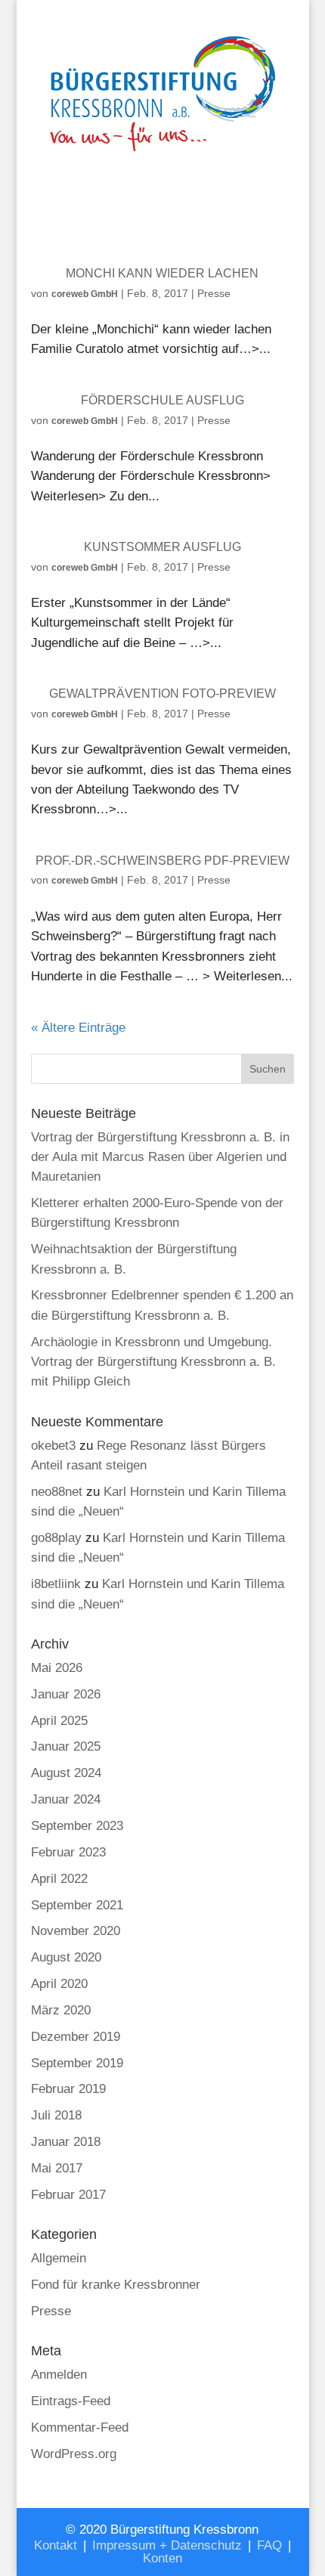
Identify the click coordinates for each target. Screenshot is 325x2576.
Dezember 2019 (76, 2037)
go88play (56, 1538)
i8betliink (56, 1584)
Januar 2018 (66, 2142)
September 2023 (77, 1826)
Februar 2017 (68, 2195)
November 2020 (76, 1931)
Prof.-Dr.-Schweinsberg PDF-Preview (162, 861)
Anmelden (59, 2375)
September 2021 (77, 1905)
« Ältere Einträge (78, 1028)
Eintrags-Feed (71, 2401)
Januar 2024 (66, 1799)
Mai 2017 (57, 2168)
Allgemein (59, 2258)
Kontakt (56, 2545)
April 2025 (59, 1721)
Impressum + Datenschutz (167, 2545)
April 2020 (59, 1984)
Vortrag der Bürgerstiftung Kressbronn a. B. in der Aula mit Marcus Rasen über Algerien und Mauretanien (160, 1157)
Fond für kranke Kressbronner (116, 2285)
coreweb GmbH (85, 294)
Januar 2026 (66, 1694)
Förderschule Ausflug (162, 400)
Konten (162, 2558)
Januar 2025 (66, 1746)
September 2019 (77, 2063)
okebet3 (53, 1446)
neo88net (57, 1492)
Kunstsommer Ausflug (162, 547)
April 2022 (59, 1879)
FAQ (269, 2545)
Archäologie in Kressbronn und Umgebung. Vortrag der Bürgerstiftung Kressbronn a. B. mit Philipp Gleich (153, 1362)
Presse (214, 293)
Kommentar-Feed (80, 2427)
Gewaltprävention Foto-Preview (162, 694)
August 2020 (66, 1957)
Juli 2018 (56, 2115)
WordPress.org (74, 2454)
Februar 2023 (68, 1852)
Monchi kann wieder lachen (162, 273)
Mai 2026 (57, 1668)
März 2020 (61, 2010)
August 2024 (66, 1773)
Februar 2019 (68, 2089)
